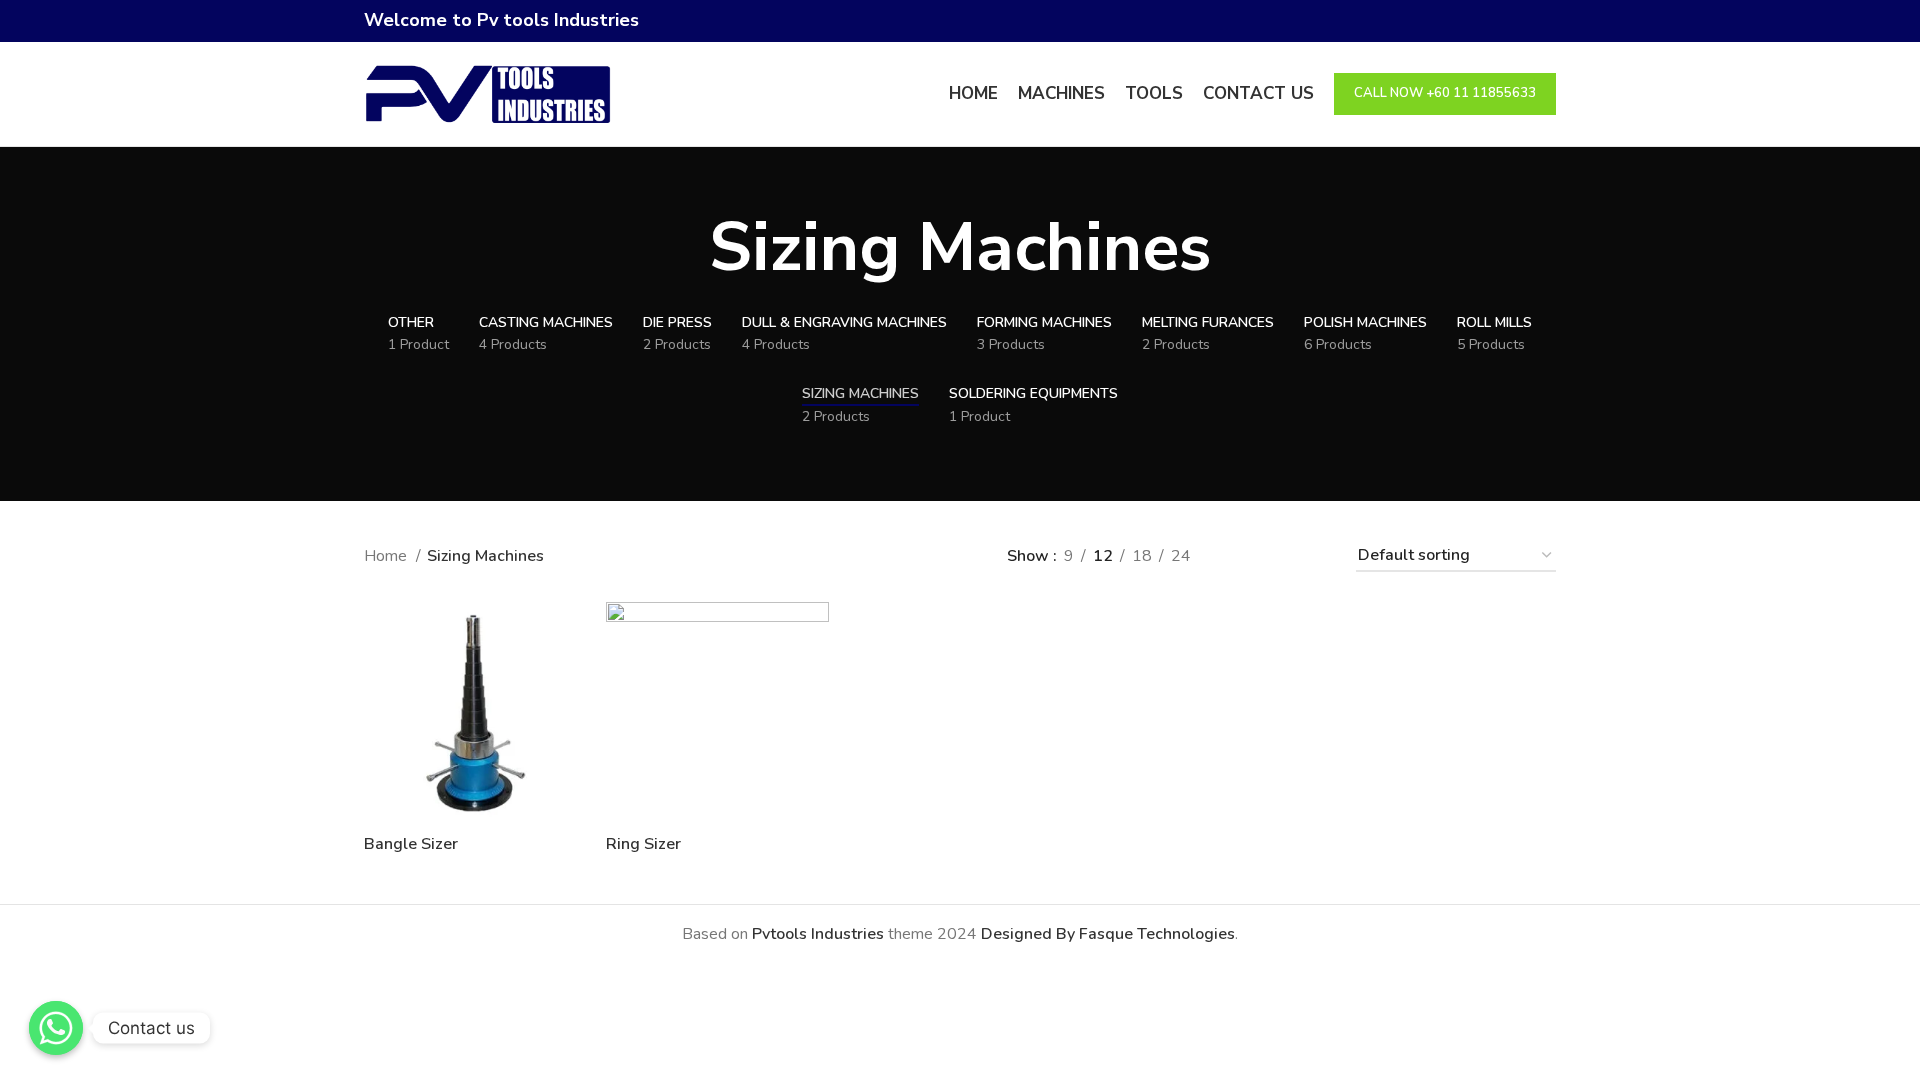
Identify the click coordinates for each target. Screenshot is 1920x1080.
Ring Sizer (643, 844)
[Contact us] (56, 1028)
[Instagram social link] (1544, 21)
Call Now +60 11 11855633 (1445, 93)
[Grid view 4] (1314, 556)
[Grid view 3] (1277, 556)
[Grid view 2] (1239, 556)
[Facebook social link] (1521, 21)
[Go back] (684, 248)
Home (387, 556)
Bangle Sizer (411, 844)
